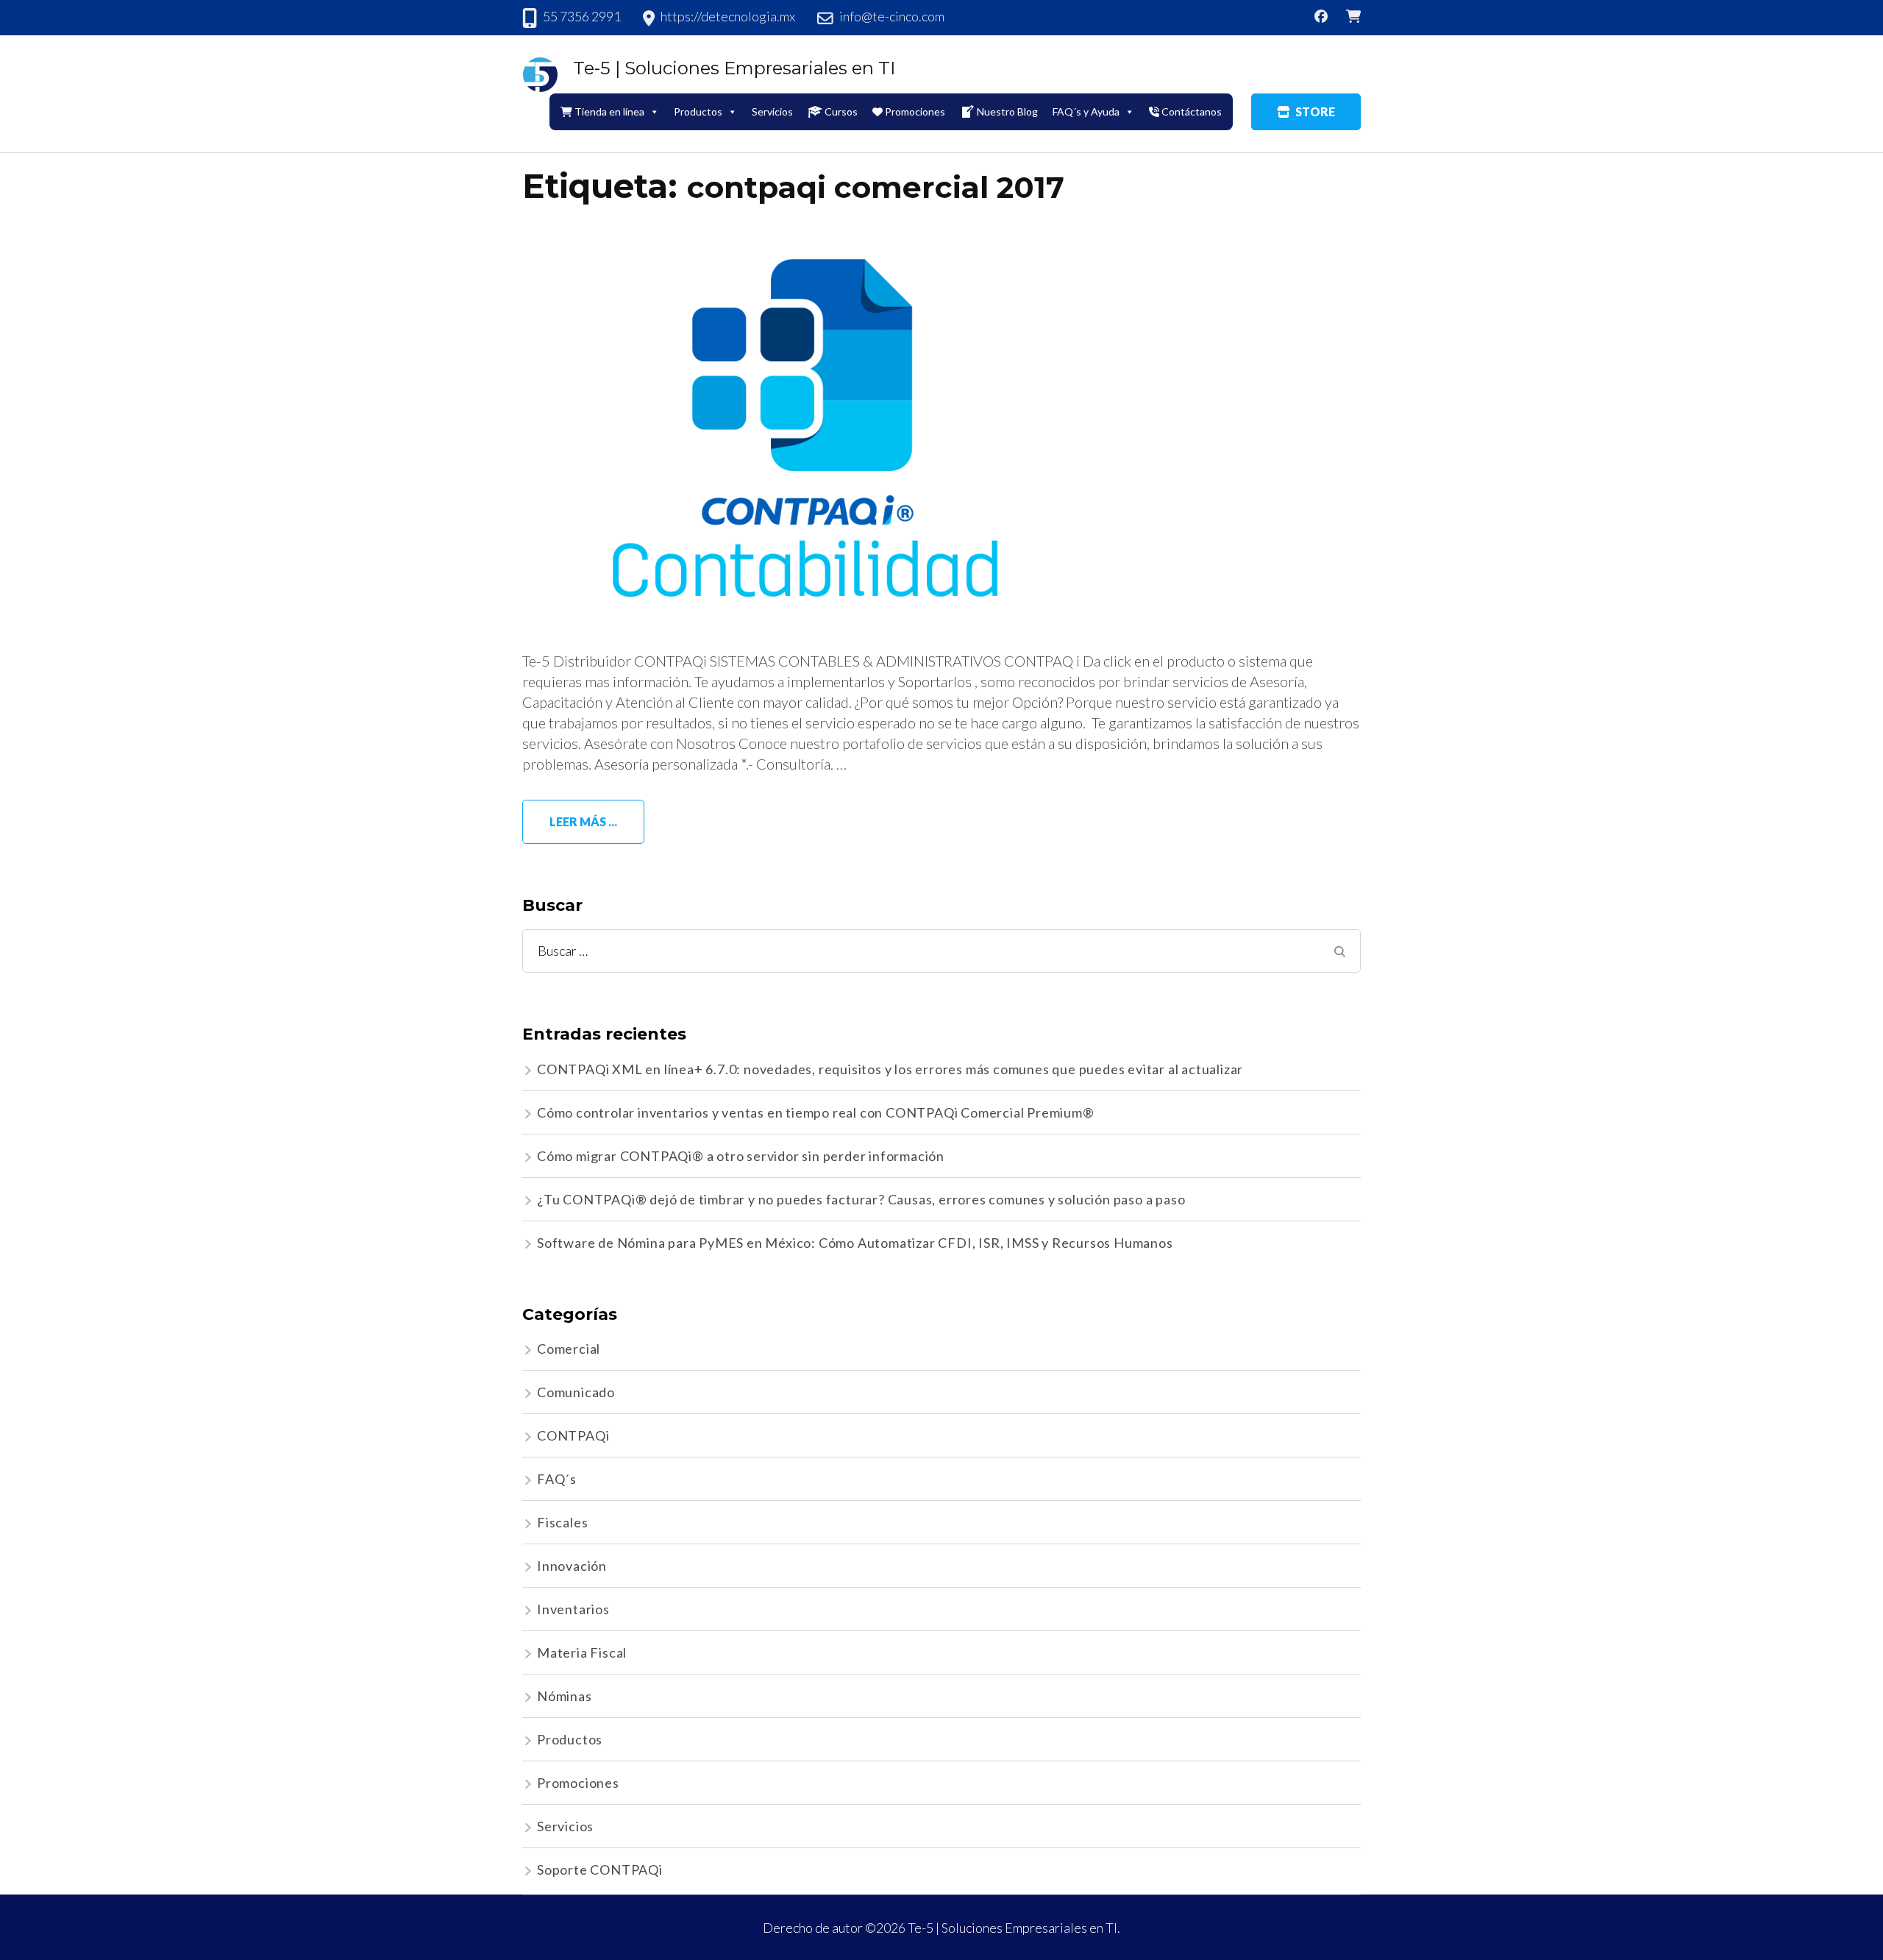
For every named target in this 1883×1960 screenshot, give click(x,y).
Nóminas (565, 1696)
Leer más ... (583, 821)
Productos (570, 1739)
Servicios (772, 111)
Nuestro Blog (1007, 111)
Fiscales (562, 1522)
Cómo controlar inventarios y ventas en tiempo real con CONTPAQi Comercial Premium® (816, 1112)
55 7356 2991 (582, 16)
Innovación (572, 1566)
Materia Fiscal (582, 1652)
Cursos (841, 111)
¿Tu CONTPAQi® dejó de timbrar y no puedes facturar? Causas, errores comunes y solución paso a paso (861, 1199)
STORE (1315, 111)
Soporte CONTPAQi (600, 1870)
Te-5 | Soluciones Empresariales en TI (734, 68)
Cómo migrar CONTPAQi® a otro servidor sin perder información (741, 1156)
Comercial (569, 1349)
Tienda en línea (609, 111)
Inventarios (573, 1609)
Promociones (915, 111)
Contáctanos (1192, 111)
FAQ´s (557, 1479)
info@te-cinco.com (892, 16)
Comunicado (576, 1392)
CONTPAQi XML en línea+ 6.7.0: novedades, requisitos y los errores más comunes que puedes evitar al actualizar (890, 1069)
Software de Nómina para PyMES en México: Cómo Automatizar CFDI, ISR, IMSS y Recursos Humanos (855, 1243)
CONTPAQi (573, 1435)
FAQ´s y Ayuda (1086, 111)
